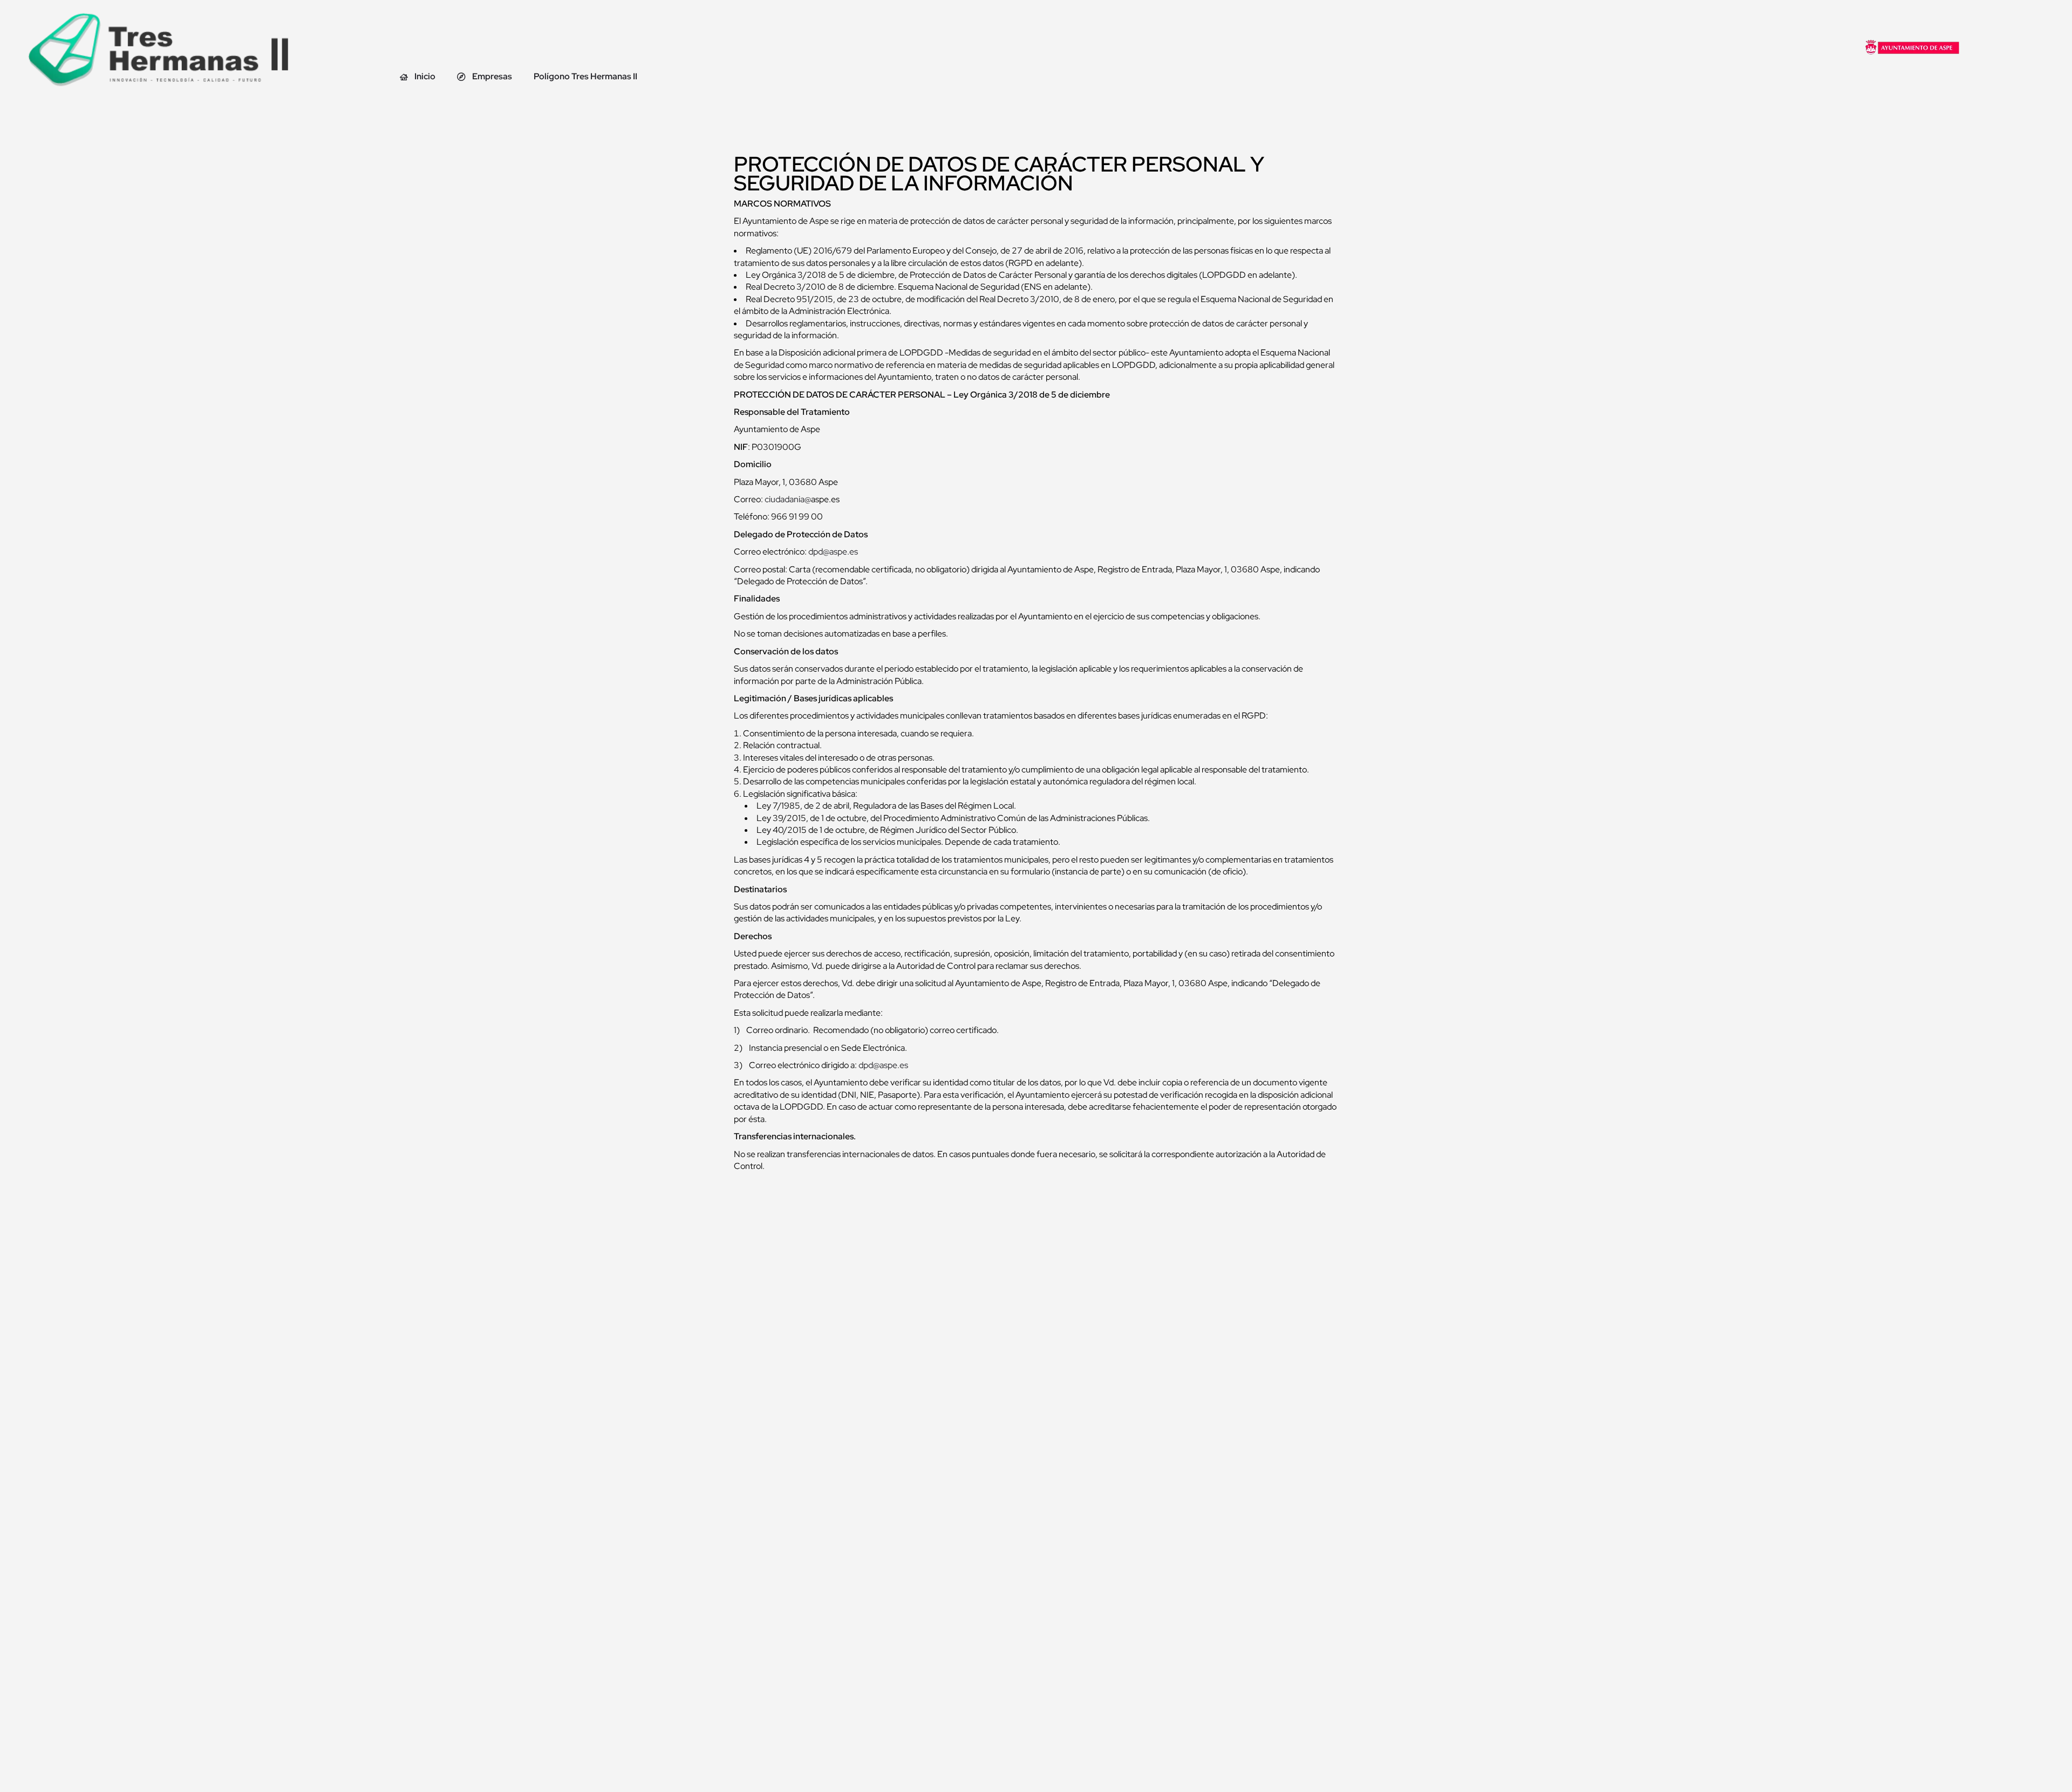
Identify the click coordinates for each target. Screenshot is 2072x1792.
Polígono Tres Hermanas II (585, 76)
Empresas (492, 76)
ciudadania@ (788, 499)
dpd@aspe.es (833, 552)
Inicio (425, 76)
